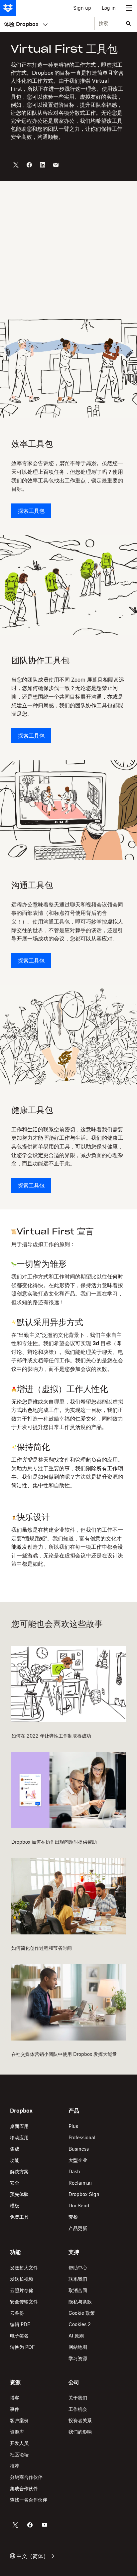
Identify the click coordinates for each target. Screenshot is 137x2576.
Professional (82, 2137)
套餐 (73, 2217)
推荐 (15, 2466)
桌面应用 (19, 2126)
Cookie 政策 (82, 2313)
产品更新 (78, 2228)
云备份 (17, 2313)
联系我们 (78, 2279)
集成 (15, 2149)
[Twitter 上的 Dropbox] (15, 2525)
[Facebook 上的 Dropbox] (30, 2525)
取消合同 (78, 2290)
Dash (74, 2171)
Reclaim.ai (80, 2183)
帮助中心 (78, 2268)
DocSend (79, 2205)
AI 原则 (76, 2336)
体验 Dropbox (21, 24)
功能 (15, 2160)
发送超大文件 (24, 2268)
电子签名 (19, 2336)
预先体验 (19, 2194)
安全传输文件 (24, 2302)
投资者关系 (80, 2420)
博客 (15, 2398)
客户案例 (19, 2420)
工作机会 (78, 2409)
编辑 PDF (20, 2324)
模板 (15, 2205)
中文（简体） (33, 2556)
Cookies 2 (80, 2324)
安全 (15, 2183)
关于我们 (78, 2398)
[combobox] (109, 24)
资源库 (17, 2432)
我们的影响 (80, 2432)
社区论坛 (19, 2454)
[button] (68, 1397)
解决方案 (19, 2171)
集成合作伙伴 (24, 2488)
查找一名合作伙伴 (29, 2500)
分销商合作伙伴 (26, 2477)
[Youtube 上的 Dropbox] (45, 2525)
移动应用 (19, 2137)
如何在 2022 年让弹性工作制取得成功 (51, 1736)
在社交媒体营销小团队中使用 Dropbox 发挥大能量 (64, 2054)
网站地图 (78, 2347)
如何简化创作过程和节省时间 (42, 1948)
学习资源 (78, 2358)
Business (79, 2149)
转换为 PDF (22, 2347)
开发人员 (19, 2443)
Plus (73, 2126)
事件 (15, 2409)
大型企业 (78, 2160)
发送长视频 (22, 2279)
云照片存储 (22, 2290)
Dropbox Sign (84, 2194)
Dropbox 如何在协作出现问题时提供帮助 (54, 1842)
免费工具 (19, 2217)
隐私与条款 (80, 2302)
